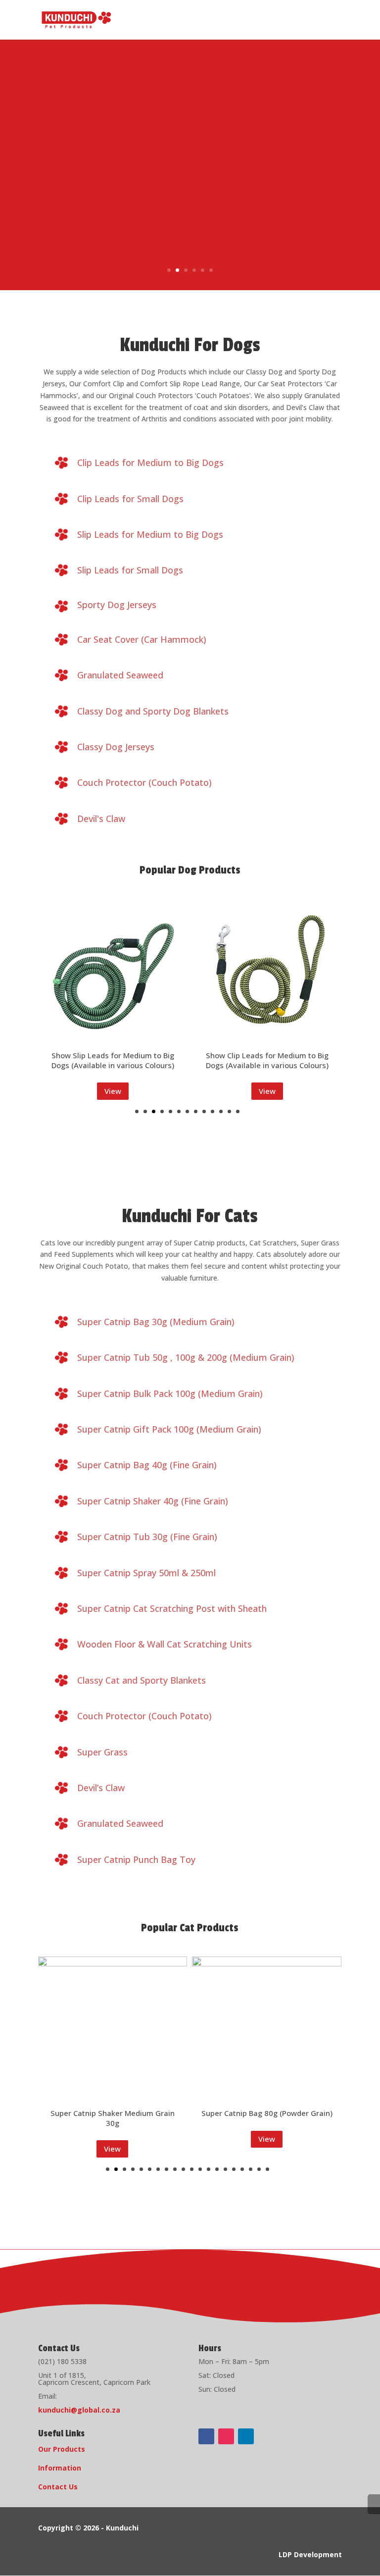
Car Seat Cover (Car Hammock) (142, 639)
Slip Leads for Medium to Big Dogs (150, 534)
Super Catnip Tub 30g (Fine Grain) (147, 1537)
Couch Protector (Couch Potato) (144, 782)
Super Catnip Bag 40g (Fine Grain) (147, 1465)
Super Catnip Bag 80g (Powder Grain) (113, 2113)
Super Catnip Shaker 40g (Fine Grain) (153, 1501)
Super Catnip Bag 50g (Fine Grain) (267, 2113)
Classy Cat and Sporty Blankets (142, 1680)
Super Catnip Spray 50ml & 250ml (146, 1573)
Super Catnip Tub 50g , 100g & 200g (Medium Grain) (186, 1357)
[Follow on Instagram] (226, 2436)
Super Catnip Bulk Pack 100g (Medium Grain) (170, 1393)
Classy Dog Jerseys (116, 747)
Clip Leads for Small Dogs (130, 499)
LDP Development (310, 2554)
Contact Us (58, 2487)
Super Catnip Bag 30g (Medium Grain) (156, 1322)
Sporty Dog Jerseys (117, 605)
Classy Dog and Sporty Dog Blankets (153, 711)
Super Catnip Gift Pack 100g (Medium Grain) (169, 1429)
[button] (137, 1111)
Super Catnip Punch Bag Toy (136, 1859)
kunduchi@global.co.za (79, 2410)
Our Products (62, 2449)
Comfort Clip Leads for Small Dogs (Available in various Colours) (267, 1016)
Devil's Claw (101, 819)
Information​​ (60, 2468)
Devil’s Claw (101, 1788)
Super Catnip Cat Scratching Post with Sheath (172, 1608)
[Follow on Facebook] (206, 2436)
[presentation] (14, 1010)
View (113, 1091)
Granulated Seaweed (120, 675)
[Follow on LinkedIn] (246, 2436)
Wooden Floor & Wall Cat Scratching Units (165, 1644)
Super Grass (102, 1752)
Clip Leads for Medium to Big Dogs (150, 463)
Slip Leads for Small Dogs (130, 570)
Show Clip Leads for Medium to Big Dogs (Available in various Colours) (113, 1060)
